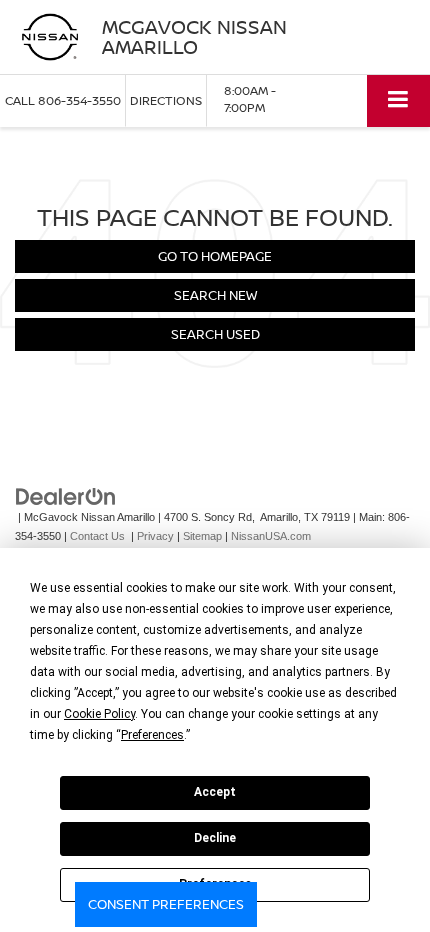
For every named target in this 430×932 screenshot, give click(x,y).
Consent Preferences (166, 904)
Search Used (215, 334)
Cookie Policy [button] (99, 714)
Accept (215, 792)
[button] (63, 100)
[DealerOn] (66, 496)
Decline (215, 838)
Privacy (155, 536)
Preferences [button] (152, 735)
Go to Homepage (215, 256)
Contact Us (97, 536)
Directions (166, 100)
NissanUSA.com (271, 536)
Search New (215, 295)
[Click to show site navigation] (398, 100)
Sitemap (202, 536)
